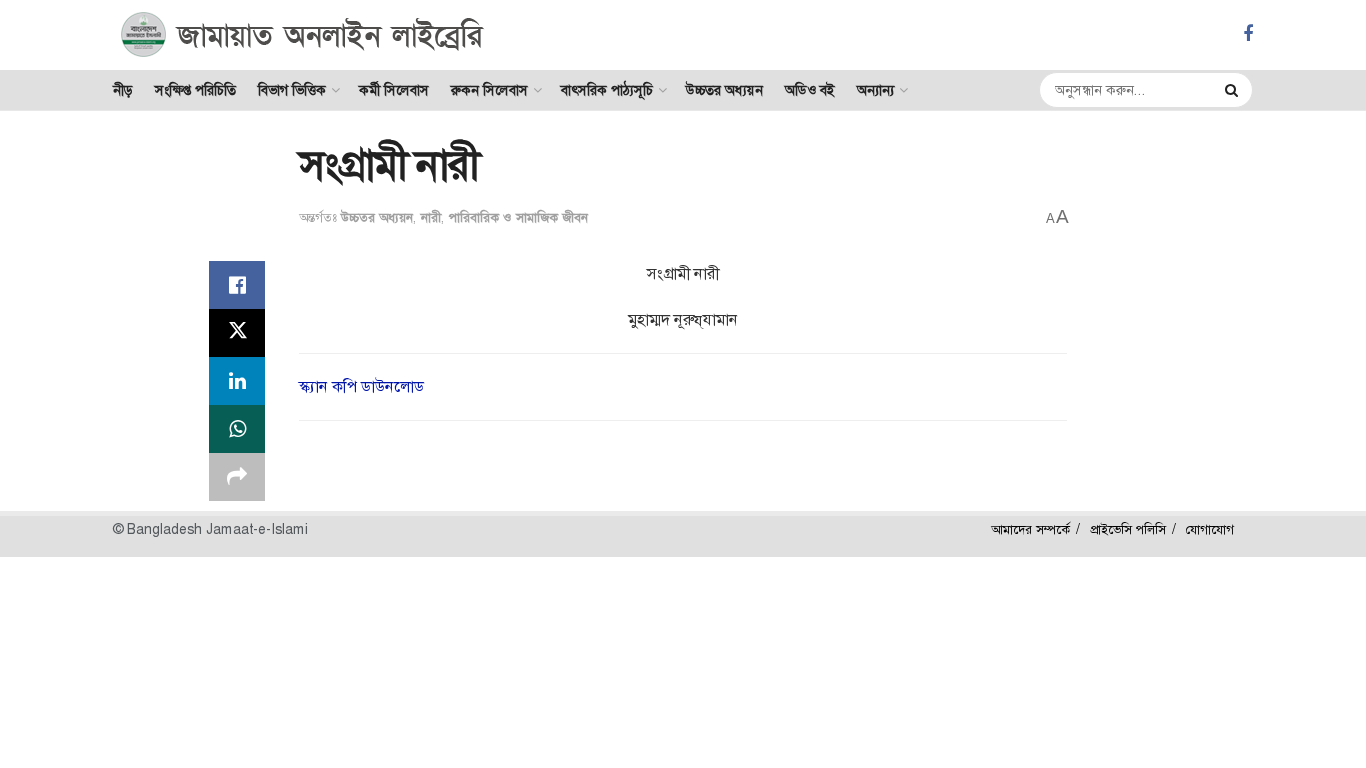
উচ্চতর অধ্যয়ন (724, 90)
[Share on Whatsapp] (237, 429)
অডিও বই (810, 90)
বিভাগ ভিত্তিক (292, 90)
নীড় (123, 90)
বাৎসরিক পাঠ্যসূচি (607, 90)
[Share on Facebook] (237, 285)
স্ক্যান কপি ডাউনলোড (361, 386)
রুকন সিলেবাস (489, 90)
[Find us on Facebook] (1248, 34)
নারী (431, 217)
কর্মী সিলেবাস (394, 90)
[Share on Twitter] (237, 333)
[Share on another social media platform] (237, 477)
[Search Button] (1234, 90)
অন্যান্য (875, 90)
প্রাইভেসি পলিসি (1128, 529)
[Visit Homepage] (302, 35)
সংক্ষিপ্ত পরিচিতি (195, 90)
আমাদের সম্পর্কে (1030, 529)
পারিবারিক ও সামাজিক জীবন (518, 217)
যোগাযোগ (1210, 529)
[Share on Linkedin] (237, 381)
